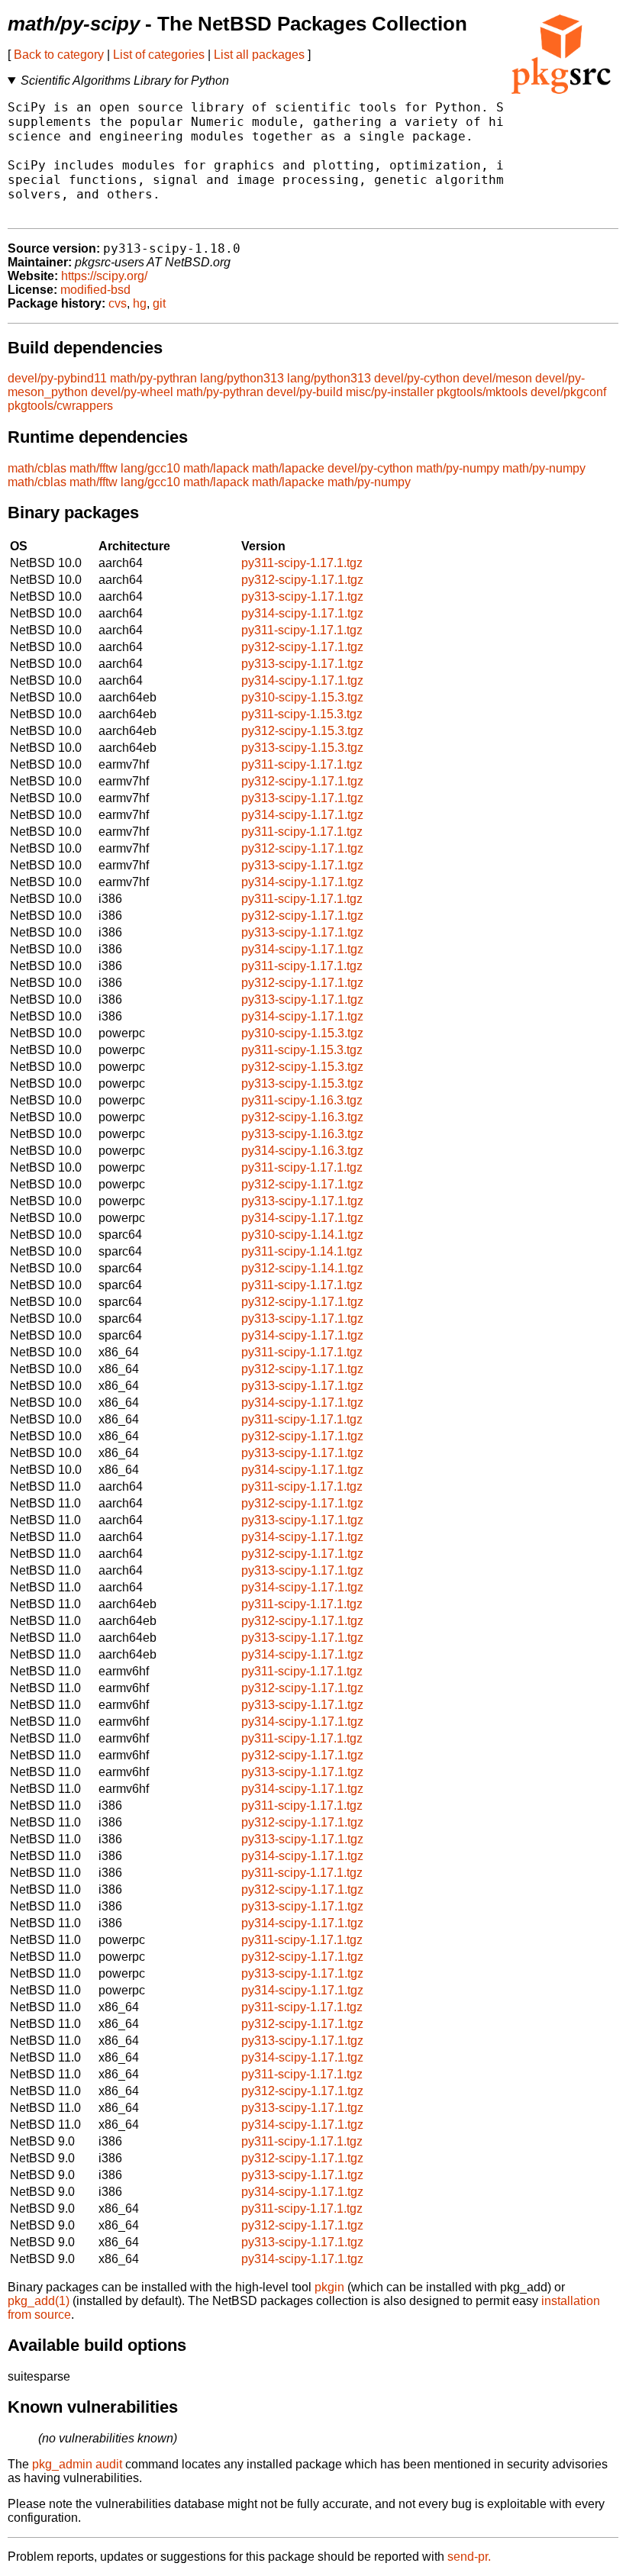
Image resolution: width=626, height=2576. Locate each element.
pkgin (329, 2287)
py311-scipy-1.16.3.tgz (302, 1100)
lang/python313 (242, 378)
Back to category (59, 55)
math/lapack (216, 468)
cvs (118, 303)
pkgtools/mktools (482, 392)
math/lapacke (288, 468)
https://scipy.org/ (104, 276)
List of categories (159, 55)
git (159, 303)
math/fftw (94, 468)
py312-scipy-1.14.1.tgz (302, 1268)
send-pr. (469, 2557)
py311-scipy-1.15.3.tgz (302, 714)
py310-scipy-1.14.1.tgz (302, 1235)
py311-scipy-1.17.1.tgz (302, 563)
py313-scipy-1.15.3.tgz (302, 748)
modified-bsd (95, 290)
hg (140, 303)
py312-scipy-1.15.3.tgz (302, 731)
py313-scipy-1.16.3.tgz (302, 1134)
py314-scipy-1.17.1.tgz (302, 613)
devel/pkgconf (568, 392)
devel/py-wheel (132, 392)
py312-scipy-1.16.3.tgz (302, 1117)
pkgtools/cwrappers (60, 406)
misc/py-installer (390, 392)
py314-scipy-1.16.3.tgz (302, 1151)
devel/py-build (305, 392)
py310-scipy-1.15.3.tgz (302, 697)
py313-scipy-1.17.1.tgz (302, 596)
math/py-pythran (153, 378)
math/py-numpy (458, 468)
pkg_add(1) (39, 2301)
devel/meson (497, 378)
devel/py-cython (417, 378)
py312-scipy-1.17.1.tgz (302, 580)
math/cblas (37, 468)
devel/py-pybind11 (57, 378)
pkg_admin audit (77, 2464)
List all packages (259, 55)
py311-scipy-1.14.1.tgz (302, 1251)
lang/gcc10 (150, 468)
